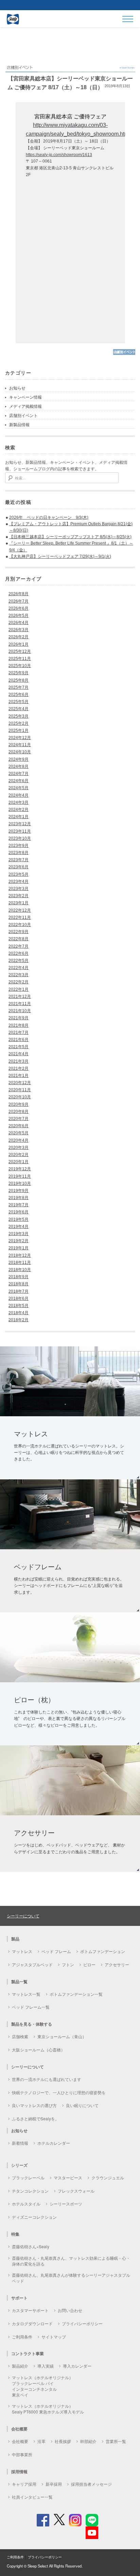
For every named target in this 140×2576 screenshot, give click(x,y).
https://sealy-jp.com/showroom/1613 (59, 155)
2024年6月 (19, 781)
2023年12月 (20, 824)
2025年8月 (19, 680)
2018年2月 (19, 1320)
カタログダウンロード (32, 2323)
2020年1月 (19, 1162)
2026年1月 (19, 644)
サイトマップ (54, 2337)
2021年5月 (19, 1047)
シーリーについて (23, 1916)
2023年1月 (19, 903)
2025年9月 (19, 673)
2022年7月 (19, 946)
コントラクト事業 (28, 2353)
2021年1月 (19, 1076)
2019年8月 (19, 1198)
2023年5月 (19, 874)
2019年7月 (19, 1205)
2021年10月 (20, 1011)
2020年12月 (20, 1083)
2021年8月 (19, 1025)
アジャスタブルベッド (32, 1964)
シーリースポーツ (66, 2204)
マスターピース (68, 2177)
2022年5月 (19, 961)
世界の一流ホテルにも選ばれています (47, 2079)
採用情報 (19, 2471)
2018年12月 (20, 1255)
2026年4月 (19, 623)
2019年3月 (19, 1234)
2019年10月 (20, 1183)
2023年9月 (19, 846)
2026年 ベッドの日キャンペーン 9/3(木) (49, 517)
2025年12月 (20, 651)
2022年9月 (19, 932)
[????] (124, 354)
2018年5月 (19, 1306)
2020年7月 (19, 1119)
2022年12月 (20, 910)
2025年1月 (19, 731)
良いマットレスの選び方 (34, 2105)
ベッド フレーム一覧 (31, 2007)
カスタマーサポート (30, 2310)
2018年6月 (19, 1299)
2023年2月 (19, 896)
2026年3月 (19, 630)
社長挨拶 (63, 2441)
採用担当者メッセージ (91, 2484)
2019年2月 (19, 1241)
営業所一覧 (116, 2441)
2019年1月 (19, 1248)
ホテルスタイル (26, 2204)
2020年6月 (19, 1126)
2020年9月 (19, 1104)
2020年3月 (19, 1148)
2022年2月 (19, 982)
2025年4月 (19, 709)
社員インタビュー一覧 (32, 2497)
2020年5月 (19, 1133)
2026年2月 (19, 637)
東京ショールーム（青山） (62, 2036)
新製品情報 (19, 425)
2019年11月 (20, 1176)
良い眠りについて (82, 2105)
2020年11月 (20, 1090)
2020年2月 (19, 1155)
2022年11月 (20, 917)
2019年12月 (20, 1169)
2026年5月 (19, 615)
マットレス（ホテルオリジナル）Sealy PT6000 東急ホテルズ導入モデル (48, 2409)
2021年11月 (20, 1004)
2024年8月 (19, 766)
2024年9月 (19, 759)
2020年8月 (19, 1112)
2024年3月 (19, 802)
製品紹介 (20, 2366)
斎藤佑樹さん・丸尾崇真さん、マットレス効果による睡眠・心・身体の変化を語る (71, 2261)
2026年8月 (19, 594)
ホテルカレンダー (54, 2143)
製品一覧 (19, 1982)
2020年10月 (20, 1097)
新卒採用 (54, 2484)
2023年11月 (20, 831)
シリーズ (19, 2165)
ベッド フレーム (56, 1951)
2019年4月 (19, 1227)
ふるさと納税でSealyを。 (36, 2118)
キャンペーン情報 (25, 397)
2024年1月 (19, 817)
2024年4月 (19, 795)
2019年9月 (19, 1191)
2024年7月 (19, 774)
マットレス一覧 (26, 1994)
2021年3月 (19, 1061)
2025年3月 (19, 716)
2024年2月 (19, 810)
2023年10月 (20, 838)
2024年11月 (20, 745)
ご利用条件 (22, 2337)
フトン (68, 1964)
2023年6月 (19, 867)
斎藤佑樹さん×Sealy (31, 2246)
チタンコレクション (30, 2191)
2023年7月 (19, 860)
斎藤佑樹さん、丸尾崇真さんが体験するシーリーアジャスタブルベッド (71, 2278)
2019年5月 (19, 1219)
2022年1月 (19, 989)
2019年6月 (19, 1212)
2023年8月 (19, 853)
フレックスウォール (76, 2191)
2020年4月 (19, 1140)
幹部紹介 (88, 2441)
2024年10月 (20, 752)
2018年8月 (19, 1284)
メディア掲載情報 (25, 406)
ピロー (89, 1964)
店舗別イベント (23, 416)
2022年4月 (19, 968)
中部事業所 (22, 2454)
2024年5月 (19, 788)
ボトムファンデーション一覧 (76, 1994)
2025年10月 (20, 666)
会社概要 (20, 2441)
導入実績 (46, 2366)
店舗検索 (20, 2036)
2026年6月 (19, 608)
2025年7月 (19, 687)
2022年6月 (19, 953)
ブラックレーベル (28, 2177)
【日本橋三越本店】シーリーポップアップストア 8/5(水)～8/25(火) (70, 537)
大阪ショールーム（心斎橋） (38, 2050)
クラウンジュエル (108, 2177)
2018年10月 (20, 1270)
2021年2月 (19, 1068)
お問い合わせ (70, 2310)
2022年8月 (19, 939)
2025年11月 (20, 659)
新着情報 (20, 2143)
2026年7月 (19, 601)
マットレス (22, 1951)
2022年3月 (19, 975)
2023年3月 (19, 889)
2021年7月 (19, 1033)
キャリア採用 (24, 2484)
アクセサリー (117, 1964)
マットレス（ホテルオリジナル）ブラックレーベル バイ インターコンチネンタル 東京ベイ (42, 2386)
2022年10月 (20, 925)
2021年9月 (19, 1018)
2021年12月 (20, 997)
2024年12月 (20, 738)
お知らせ (17, 388)
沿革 (41, 2441)
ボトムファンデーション (103, 1951)
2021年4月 (19, 1054)
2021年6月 (19, 1040)
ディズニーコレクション (34, 2217)
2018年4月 (19, 1313)
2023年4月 (19, 882)
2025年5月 (19, 702)
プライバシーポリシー (82, 2323)
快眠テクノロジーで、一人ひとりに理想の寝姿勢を (59, 2092)
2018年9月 (19, 1277)
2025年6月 (19, 695)
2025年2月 (19, 723)
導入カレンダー (77, 2366)
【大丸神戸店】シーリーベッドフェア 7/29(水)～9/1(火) (60, 556)
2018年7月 (19, 1291)
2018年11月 (20, 1263)
